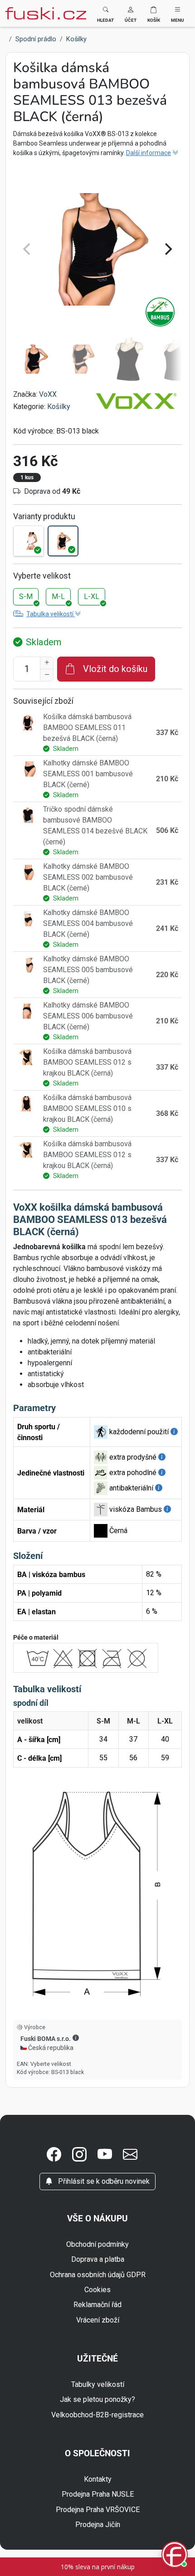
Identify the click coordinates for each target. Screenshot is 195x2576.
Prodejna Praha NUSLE (98, 2494)
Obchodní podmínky (97, 2244)
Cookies (97, 2290)
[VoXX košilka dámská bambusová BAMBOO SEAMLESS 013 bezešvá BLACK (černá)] (63, 541)
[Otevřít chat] (175, 2556)
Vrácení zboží (98, 2320)
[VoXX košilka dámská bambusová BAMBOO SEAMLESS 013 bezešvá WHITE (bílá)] (29, 541)
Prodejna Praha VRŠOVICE (98, 2510)
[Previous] (28, 249)
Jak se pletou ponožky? (97, 2399)
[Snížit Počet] (47, 675)
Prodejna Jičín (98, 2525)
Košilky (59, 407)
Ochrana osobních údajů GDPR (98, 2275)
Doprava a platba (98, 2259)
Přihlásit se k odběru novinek (103, 2181)
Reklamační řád (97, 2305)
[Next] (167, 249)
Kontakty (98, 2479)
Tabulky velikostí (98, 2384)
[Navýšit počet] (47, 663)
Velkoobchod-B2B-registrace (97, 2415)
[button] (131, 13)
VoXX (48, 394)
